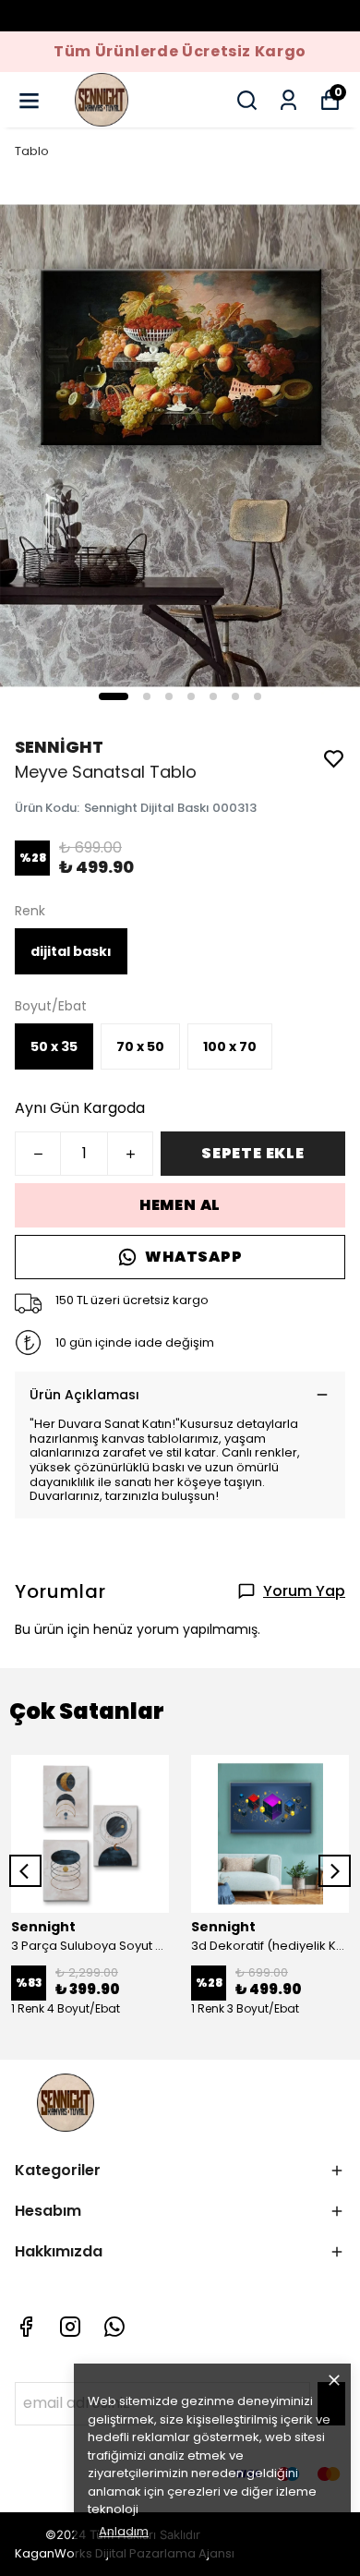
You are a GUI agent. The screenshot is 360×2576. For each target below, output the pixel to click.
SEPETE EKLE (253, 1153)
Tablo (32, 151)
